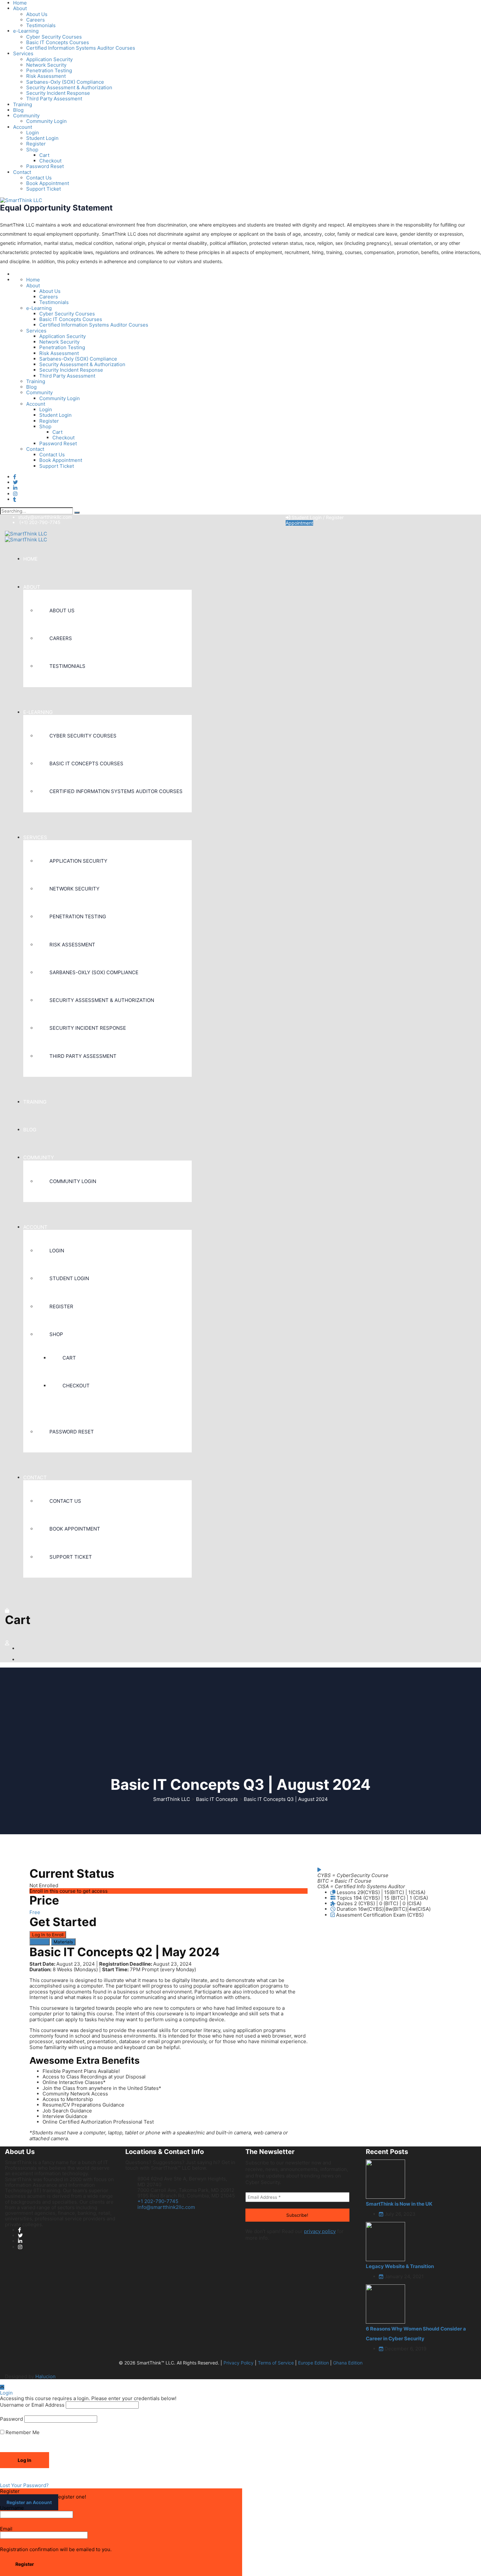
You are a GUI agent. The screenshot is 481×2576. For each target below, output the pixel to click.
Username (12, 2508)
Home (33, 280)
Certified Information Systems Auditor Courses (81, 48)
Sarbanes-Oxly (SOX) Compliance (65, 82)
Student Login (42, 138)
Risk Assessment (46, 76)
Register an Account (29, 2502)
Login (33, 133)
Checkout (50, 161)
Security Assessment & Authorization (69, 87)
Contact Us (39, 178)
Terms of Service (276, 2363)
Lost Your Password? (24, 2485)
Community (26, 116)
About (20, 8)
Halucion (45, 2376)
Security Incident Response (58, 93)
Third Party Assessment (54, 99)
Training (23, 104)
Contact (22, 172)
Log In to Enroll (48, 1935)
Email (6, 2529)
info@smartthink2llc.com (166, 2207)
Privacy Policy (239, 2363)
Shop (32, 150)
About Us (37, 14)
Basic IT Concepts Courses (58, 42)
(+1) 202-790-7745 (40, 522)
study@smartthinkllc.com (45, 517)
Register (36, 144)
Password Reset (45, 166)
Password (11, 2419)
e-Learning (26, 31)
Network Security (46, 65)
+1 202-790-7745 (158, 2201)
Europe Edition (313, 2363)
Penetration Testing (49, 70)
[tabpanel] (169, 2043)
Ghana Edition (348, 2363)
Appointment (299, 523)
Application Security (49, 59)
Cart (44, 155)
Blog (18, 110)
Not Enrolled (44, 1885)
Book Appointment (48, 183)
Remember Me (22, 2432)
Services (23, 53)
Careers (36, 20)
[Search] (77, 513)
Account (23, 127)
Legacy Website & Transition (400, 2266)
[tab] (40, 1942)
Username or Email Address (32, 2405)
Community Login (46, 121)
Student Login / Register (317, 517)
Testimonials (41, 25)
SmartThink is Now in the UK (399, 2204)
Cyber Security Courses (54, 37)
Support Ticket (44, 189)
